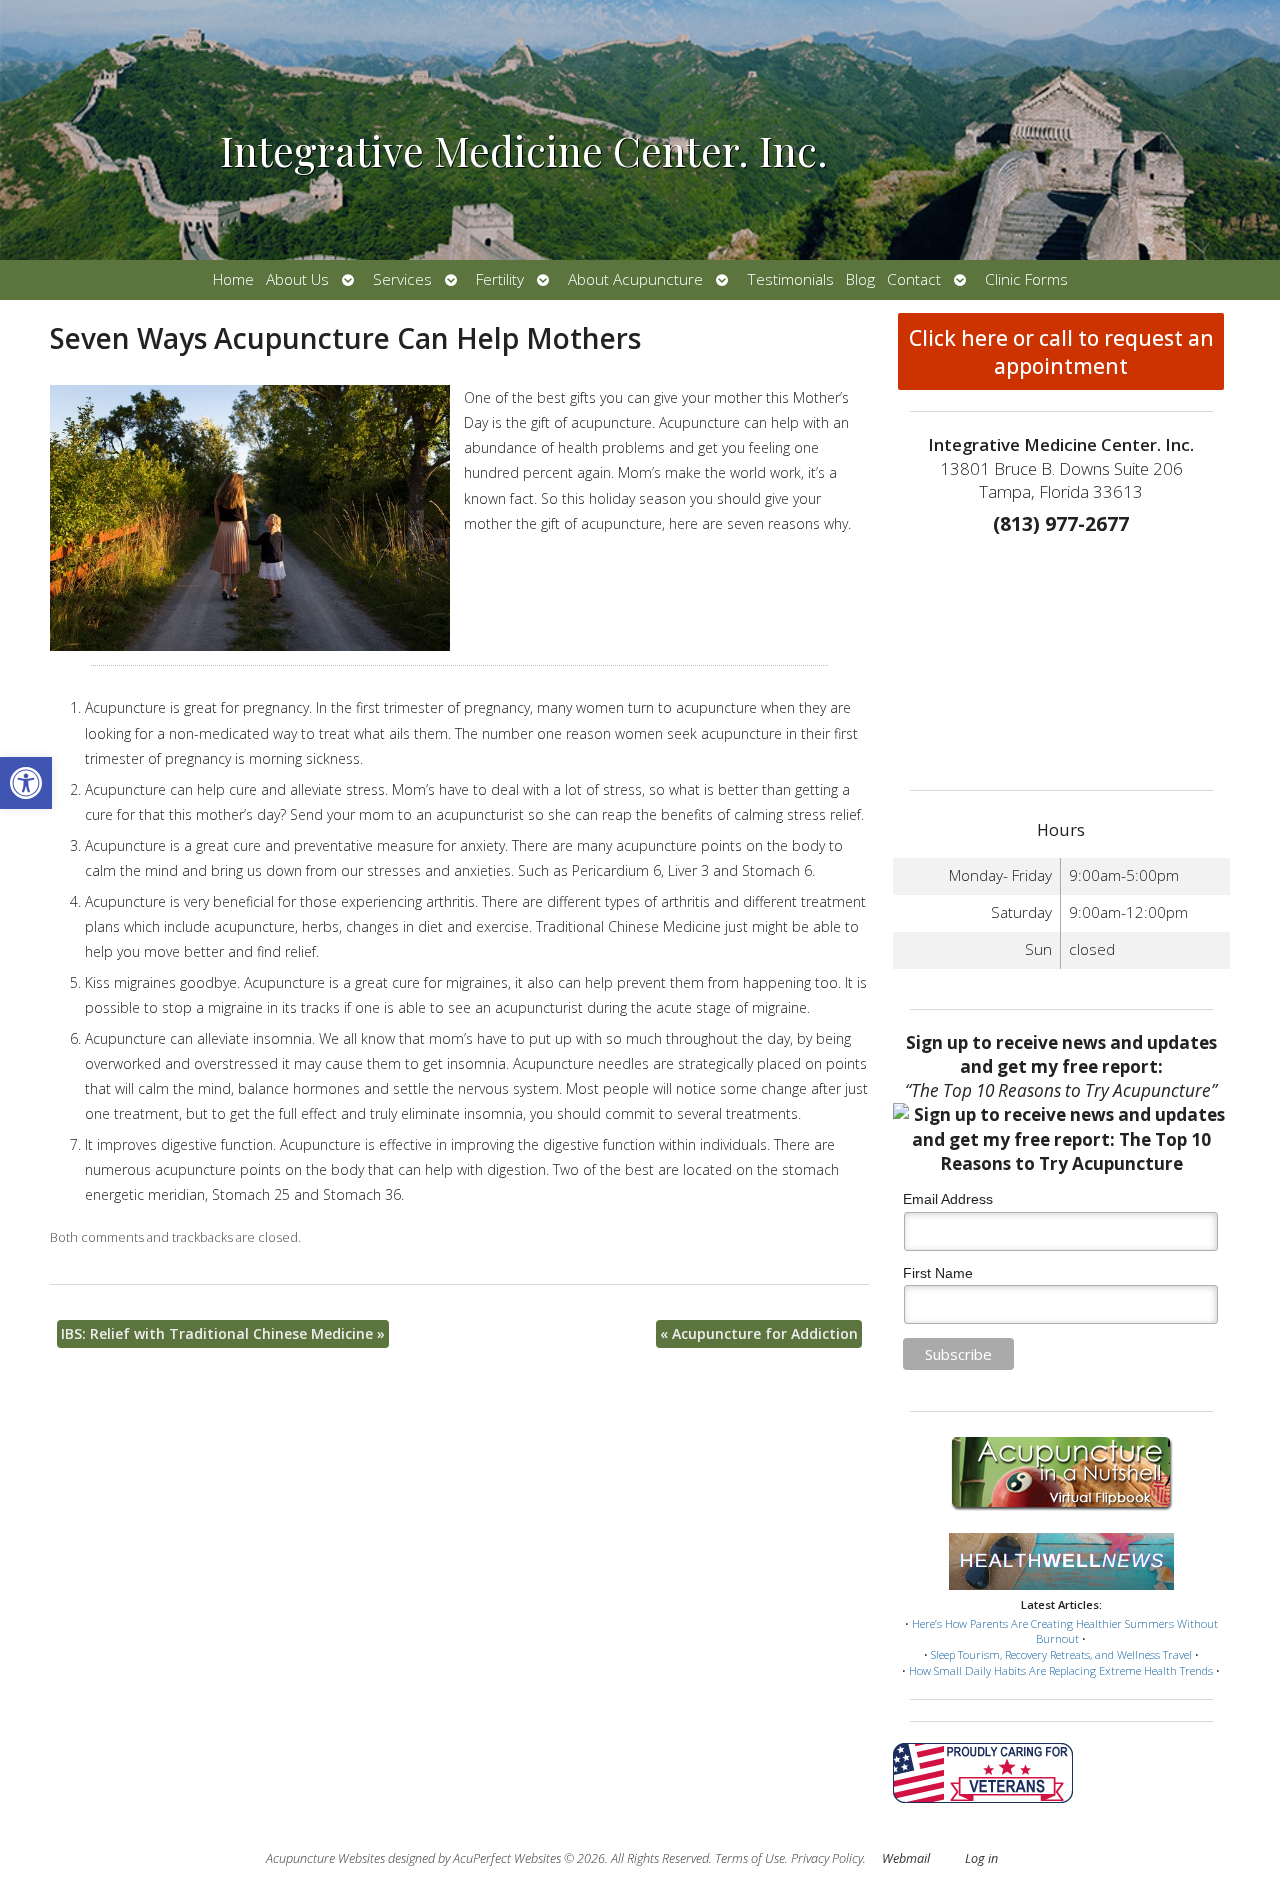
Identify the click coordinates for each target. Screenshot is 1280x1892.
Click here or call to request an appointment (1061, 352)
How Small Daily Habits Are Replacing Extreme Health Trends (1061, 1670)
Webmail (906, 1858)
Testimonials (790, 279)
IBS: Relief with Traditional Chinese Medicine (223, 1333)
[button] (26, 783)
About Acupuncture (635, 279)
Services (402, 279)
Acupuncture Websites (325, 1858)
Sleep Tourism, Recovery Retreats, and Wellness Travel (1061, 1654)
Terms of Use (750, 1858)
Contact (914, 279)
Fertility (500, 279)
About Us (297, 279)
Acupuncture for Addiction (759, 1333)
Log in (981, 1858)
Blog (860, 279)
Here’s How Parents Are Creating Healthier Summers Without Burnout (1065, 1631)
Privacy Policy (827, 1858)
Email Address (948, 1199)
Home (233, 279)
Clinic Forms (1026, 279)
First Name (938, 1273)
